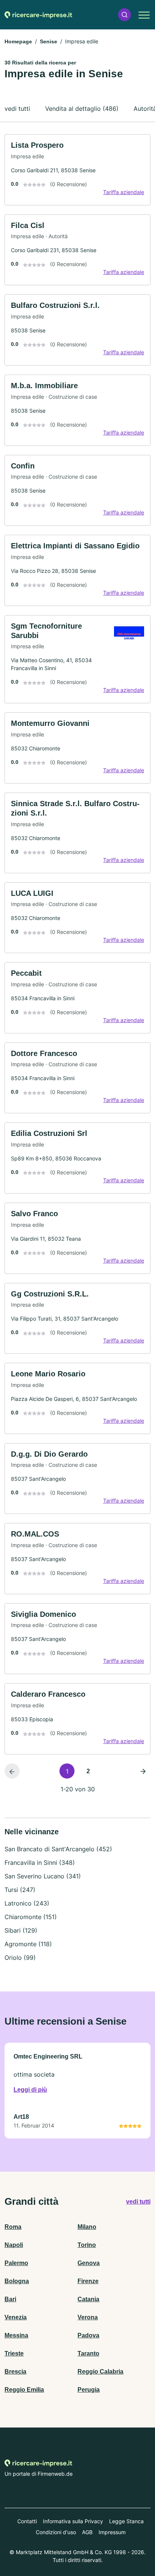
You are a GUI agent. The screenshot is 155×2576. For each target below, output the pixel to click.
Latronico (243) (27, 1903)
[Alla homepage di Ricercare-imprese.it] (38, 15)
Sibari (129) (21, 1930)
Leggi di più (30, 2090)
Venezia (16, 2317)
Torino (87, 2245)
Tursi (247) (20, 1890)
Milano (87, 2227)
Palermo (16, 2263)
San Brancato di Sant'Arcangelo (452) (58, 1849)
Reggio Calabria (100, 2372)
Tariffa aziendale (124, 192)
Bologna (17, 2281)
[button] (125, 15)
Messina (16, 2335)
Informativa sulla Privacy (73, 2521)
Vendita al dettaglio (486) (82, 109)
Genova (89, 2263)
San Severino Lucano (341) (43, 1876)
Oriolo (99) (20, 1958)
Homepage (18, 41)
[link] (77, 170)
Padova (88, 2335)
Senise (49, 41)
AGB (87, 2532)
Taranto (88, 2353)
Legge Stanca (126, 2521)
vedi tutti (17, 109)
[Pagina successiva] (143, 1771)
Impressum (112, 2532)
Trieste (14, 2353)
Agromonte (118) (28, 1944)
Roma (13, 2227)
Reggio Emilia (24, 2390)
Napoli (14, 2245)
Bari (10, 2299)
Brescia (15, 2372)
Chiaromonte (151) (31, 1917)
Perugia (89, 2390)
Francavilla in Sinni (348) (40, 1863)
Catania (88, 2299)
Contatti (27, 2521)
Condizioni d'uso (56, 2532)
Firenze (88, 2281)
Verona (88, 2317)
